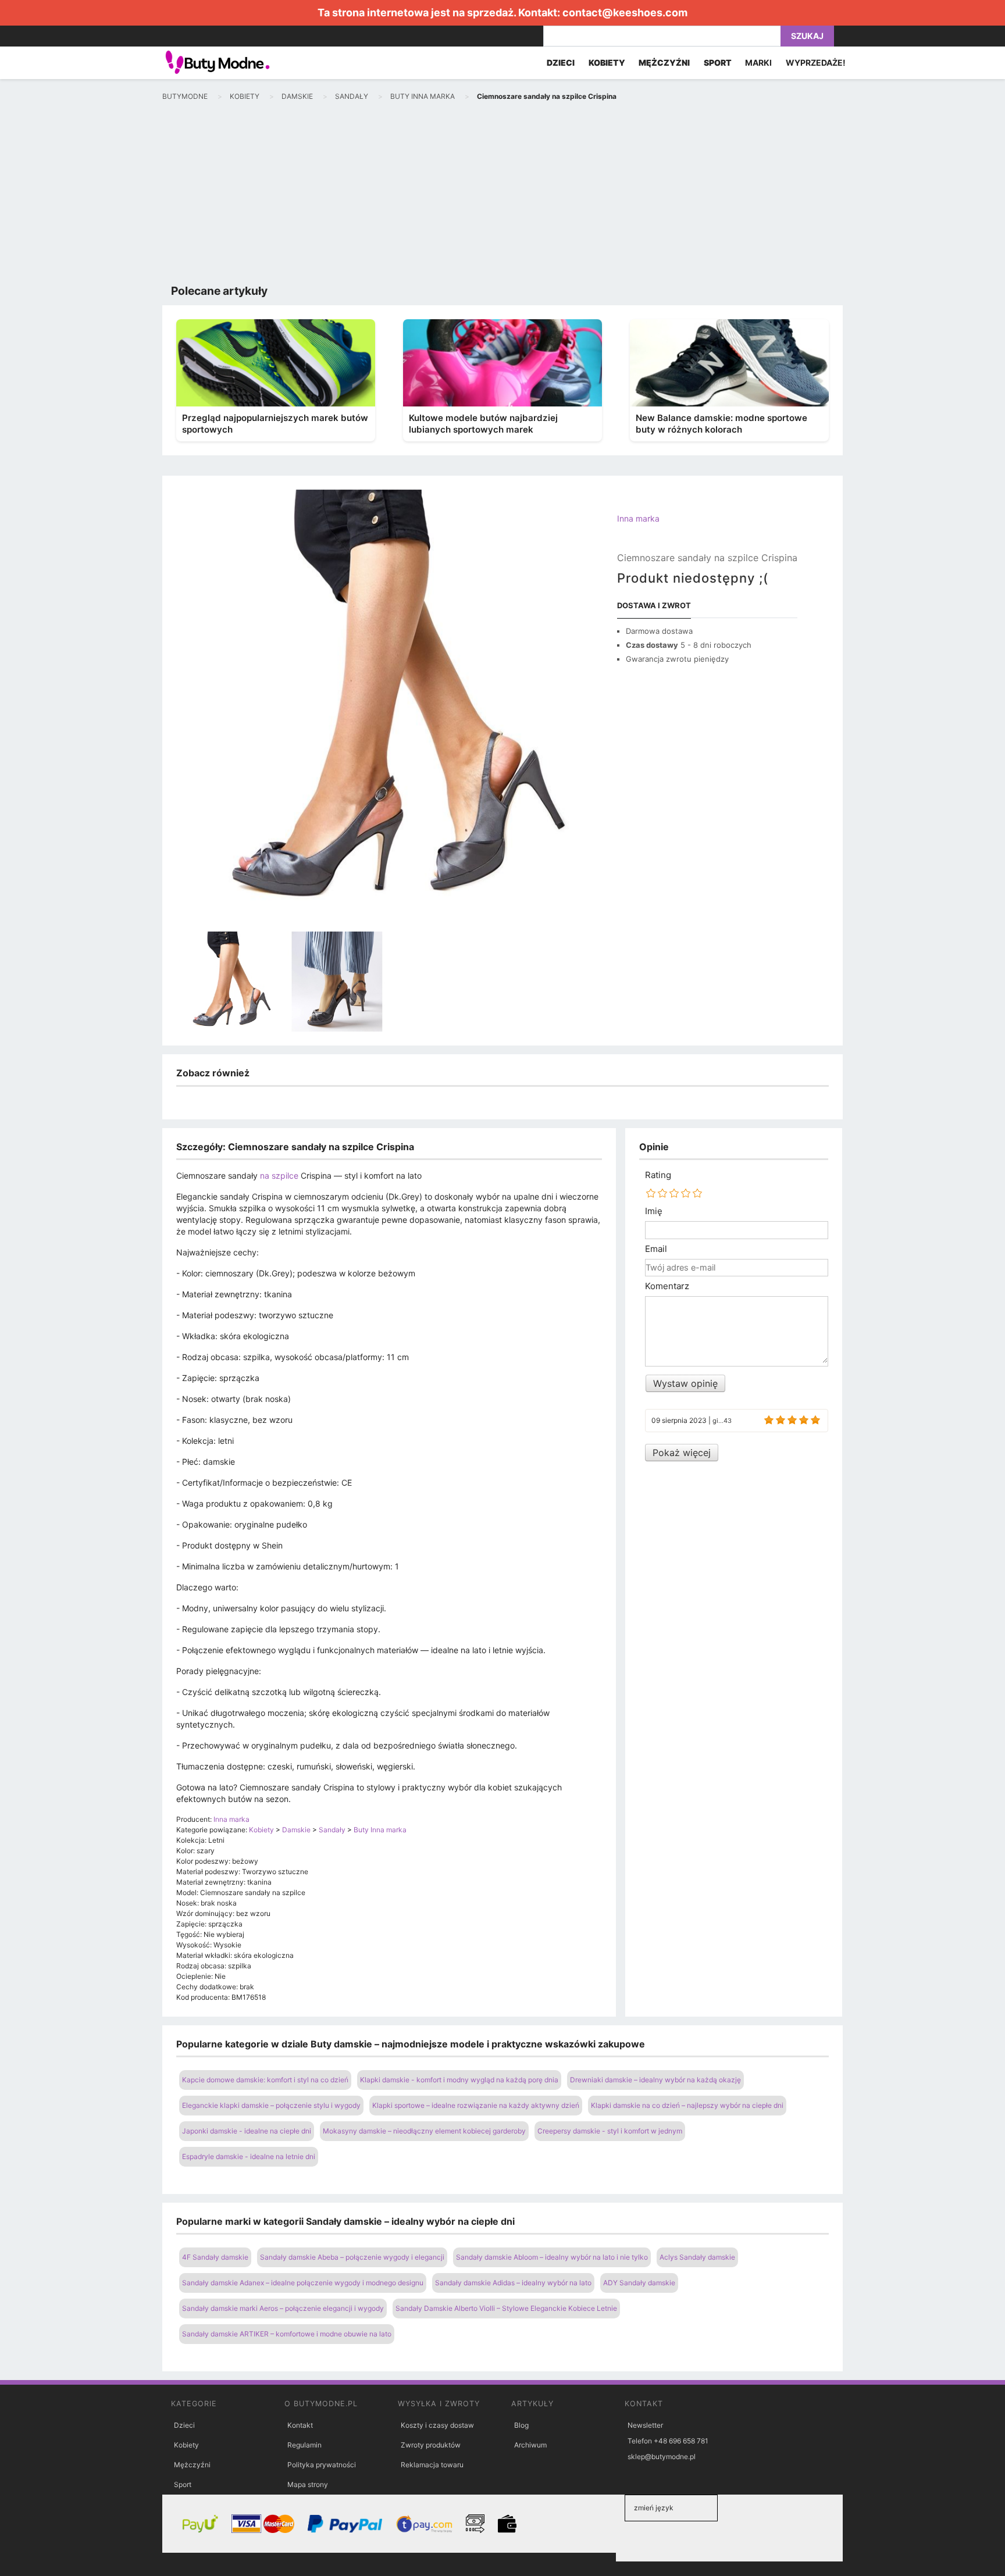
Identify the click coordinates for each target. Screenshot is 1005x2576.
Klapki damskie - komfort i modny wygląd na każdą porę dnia (459, 2080)
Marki (758, 63)
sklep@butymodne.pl (662, 2457)
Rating (658, 1175)
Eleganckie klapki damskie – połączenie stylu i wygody (271, 2105)
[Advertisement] (502, 195)
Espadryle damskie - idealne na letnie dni (249, 2156)
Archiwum (530, 2445)
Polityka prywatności (322, 2465)
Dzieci (184, 2425)
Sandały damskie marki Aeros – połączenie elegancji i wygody (283, 2308)
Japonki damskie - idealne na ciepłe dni (247, 2131)
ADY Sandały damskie (639, 2283)
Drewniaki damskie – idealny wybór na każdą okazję (655, 2080)
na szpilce (279, 1175)
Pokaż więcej (682, 1453)
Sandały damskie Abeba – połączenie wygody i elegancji (352, 2257)
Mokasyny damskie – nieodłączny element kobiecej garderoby (424, 2131)
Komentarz (667, 1286)
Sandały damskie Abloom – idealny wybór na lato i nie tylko (552, 2257)
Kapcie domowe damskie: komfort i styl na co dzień (265, 2080)
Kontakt (300, 2425)
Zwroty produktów (431, 2445)
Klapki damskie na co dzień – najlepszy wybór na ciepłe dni (687, 2105)
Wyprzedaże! (816, 63)
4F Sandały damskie (215, 2257)
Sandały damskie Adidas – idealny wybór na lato (513, 2283)
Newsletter (645, 2425)
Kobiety (186, 2445)
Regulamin (304, 2445)
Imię (654, 1211)
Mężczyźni (192, 2465)
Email (656, 1249)
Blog (521, 2425)
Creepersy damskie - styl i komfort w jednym (610, 2131)
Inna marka (638, 518)
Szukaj (807, 36)
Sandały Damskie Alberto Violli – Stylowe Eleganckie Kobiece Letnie (506, 2308)
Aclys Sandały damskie (697, 2257)
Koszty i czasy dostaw (437, 2425)
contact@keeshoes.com (625, 13)
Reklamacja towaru (432, 2465)
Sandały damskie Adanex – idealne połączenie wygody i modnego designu (303, 2283)
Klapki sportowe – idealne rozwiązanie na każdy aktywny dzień (476, 2105)
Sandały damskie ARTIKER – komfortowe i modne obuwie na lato (287, 2334)
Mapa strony (308, 2484)
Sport (183, 2484)
